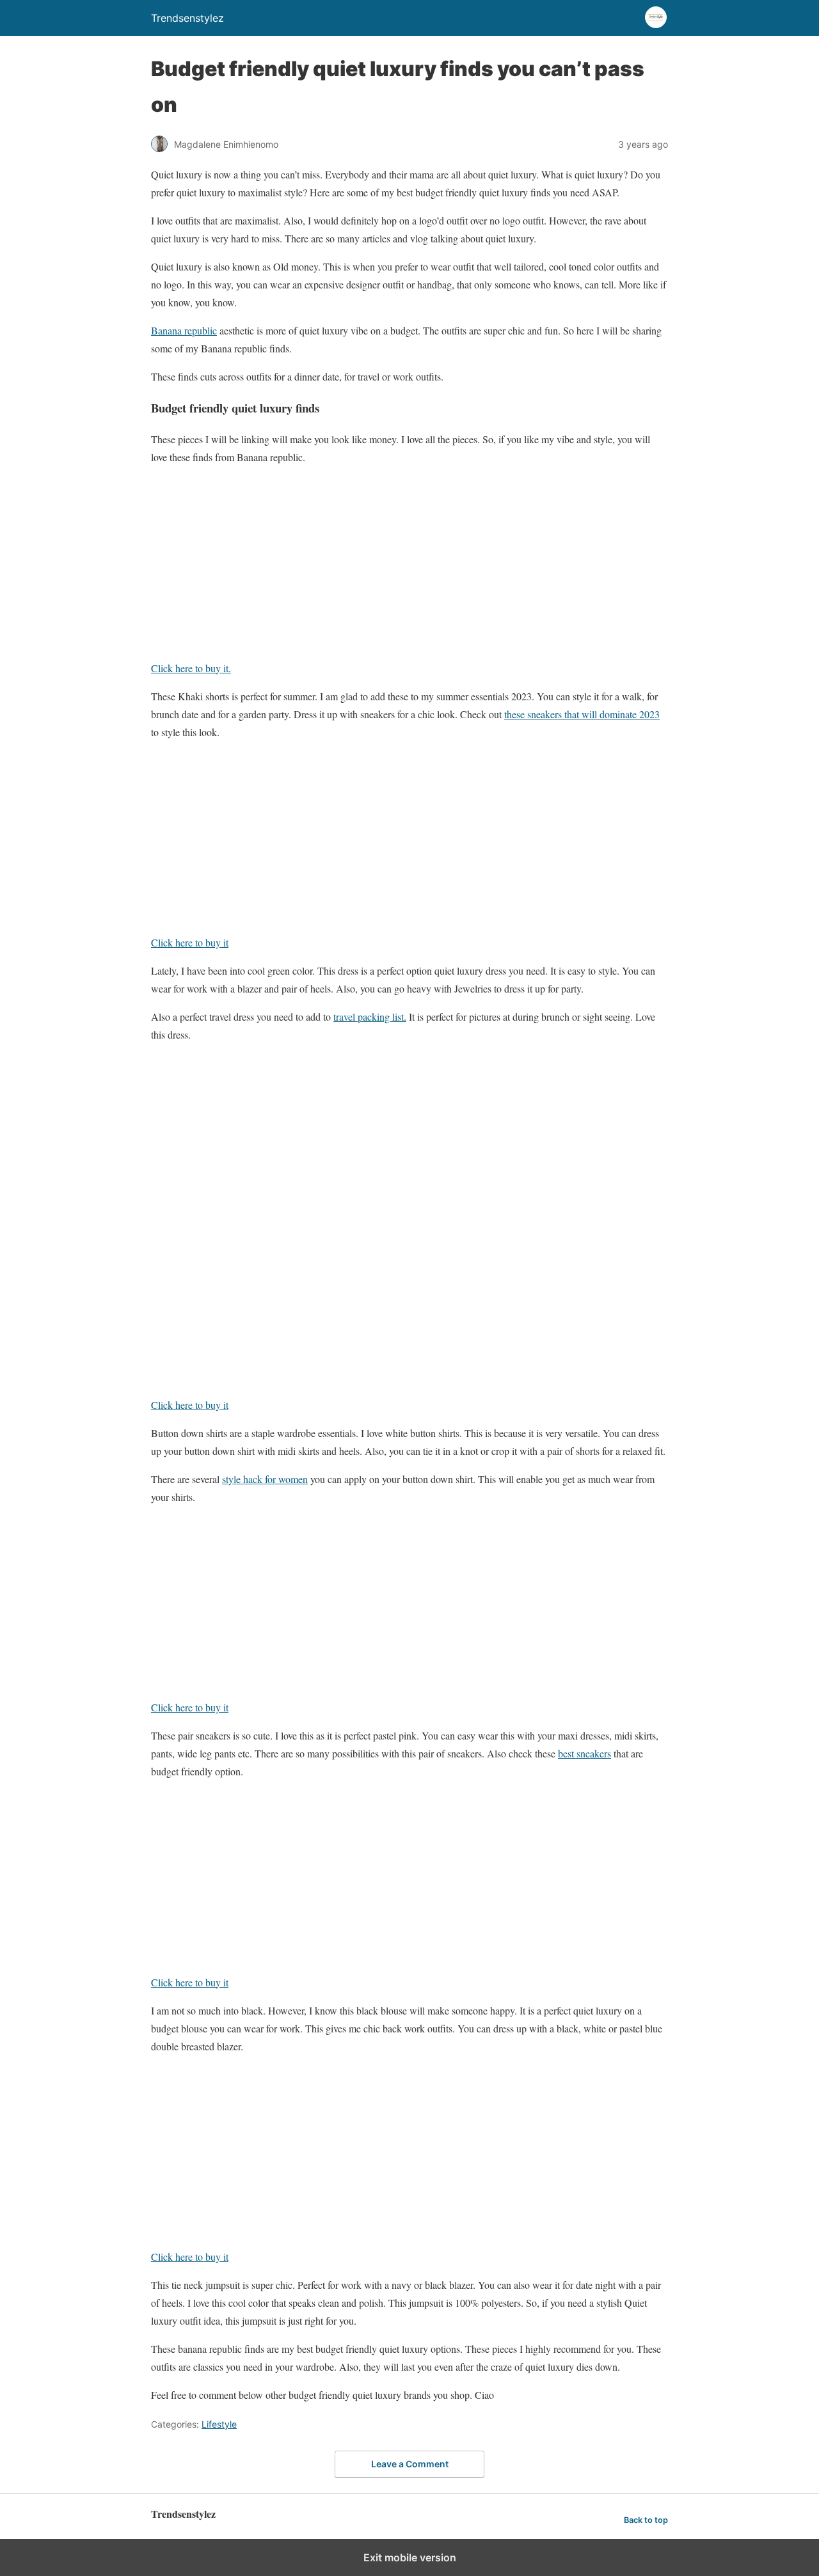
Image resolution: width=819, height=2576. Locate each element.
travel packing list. (370, 1017)
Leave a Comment (410, 2464)
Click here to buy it (190, 942)
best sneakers (584, 1753)
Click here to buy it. (191, 668)
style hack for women (265, 1479)
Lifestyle (219, 2424)
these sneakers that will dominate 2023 (582, 714)
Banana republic (184, 330)
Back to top (646, 2520)
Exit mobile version (410, 2557)
